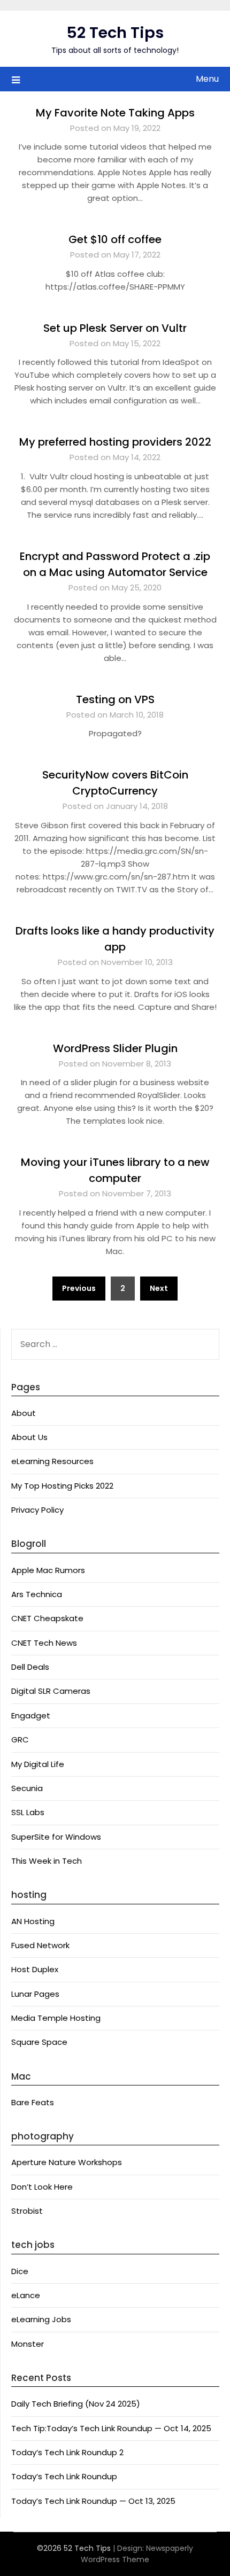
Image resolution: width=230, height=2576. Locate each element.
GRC (20, 1740)
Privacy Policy (37, 1510)
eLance (26, 2295)
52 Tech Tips (115, 33)
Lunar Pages (35, 1994)
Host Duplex (35, 1969)
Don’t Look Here (42, 2187)
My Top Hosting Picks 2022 (62, 1486)
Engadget (31, 1715)
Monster (28, 2344)
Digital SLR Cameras (51, 1691)
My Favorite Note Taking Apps (115, 113)
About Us (29, 1437)
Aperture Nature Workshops (67, 2162)
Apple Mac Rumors (48, 1570)
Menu (207, 79)
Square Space (39, 2042)
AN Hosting (33, 1921)
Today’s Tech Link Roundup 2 (67, 2452)
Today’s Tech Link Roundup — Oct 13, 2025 (93, 2501)
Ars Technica (37, 1594)
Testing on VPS (115, 699)
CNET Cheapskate (47, 1618)
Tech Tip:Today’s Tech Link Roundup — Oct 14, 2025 (111, 2428)
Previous (79, 1288)
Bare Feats (33, 2102)
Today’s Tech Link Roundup (64, 2476)
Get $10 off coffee (115, 239)
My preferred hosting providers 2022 (115, 442)
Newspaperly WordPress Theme (137, 2554)
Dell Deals (30, 1667)
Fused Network (40, 1945)
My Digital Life (38, 1764)
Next (159, 1288)
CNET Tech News (44, 1643)
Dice (20, 2271)
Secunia (27, 1788)
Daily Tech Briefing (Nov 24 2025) (76, 2404)
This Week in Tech (47, 1861)
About (24, 1413)
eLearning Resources (52, 1461)
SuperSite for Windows (56, 1837)
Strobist (27, 2211)
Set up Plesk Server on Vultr (115, 328)
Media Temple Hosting (56, 2018)
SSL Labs (28, 1812)
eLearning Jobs (41, 2319)
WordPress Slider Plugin (115, 1048)
